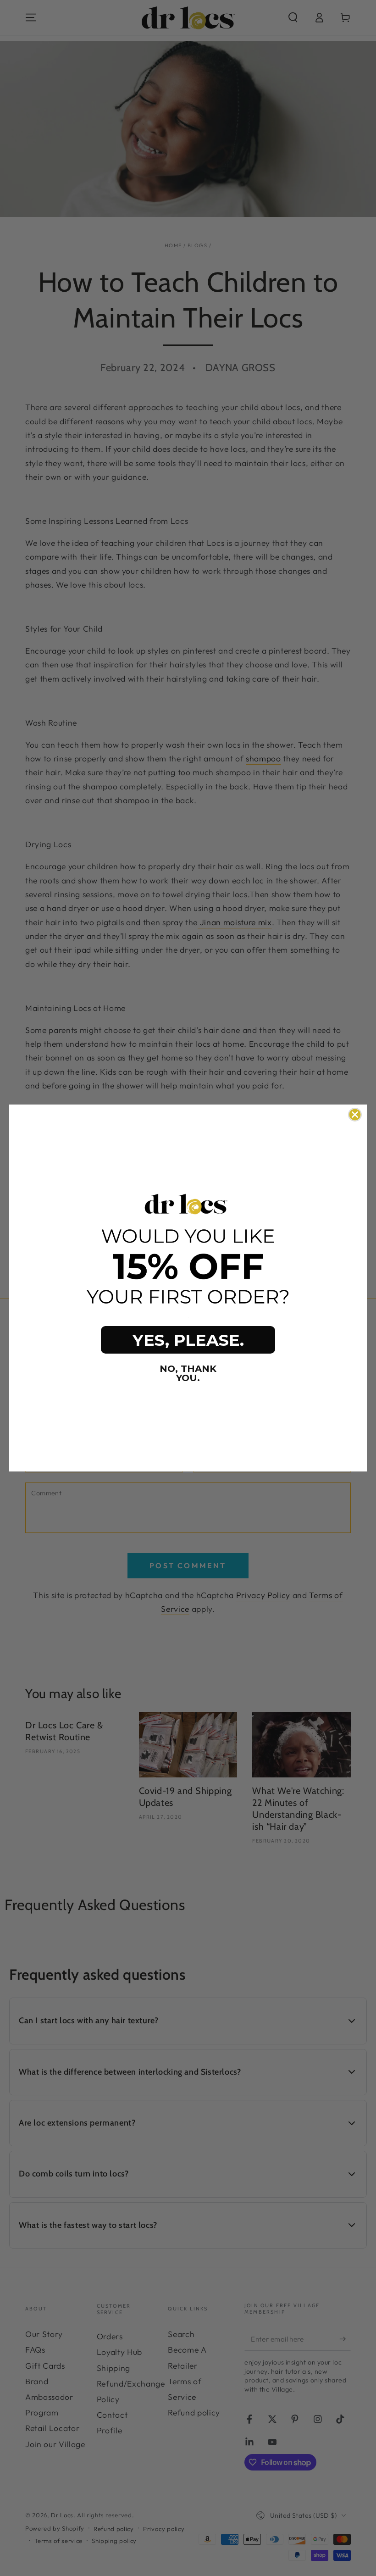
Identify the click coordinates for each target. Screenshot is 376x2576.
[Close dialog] (355, 1115)
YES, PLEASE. (188, 1340)
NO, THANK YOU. (188, 1373)
